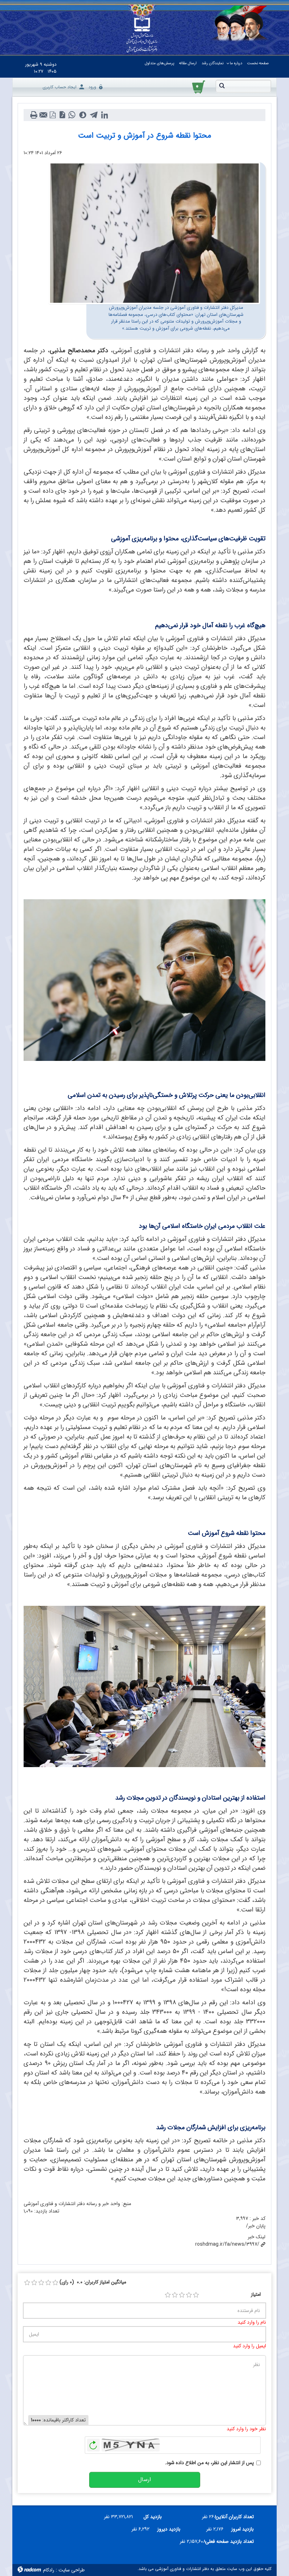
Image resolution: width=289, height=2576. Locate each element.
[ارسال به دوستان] (43, 115)
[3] (182, 2295)
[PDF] (53, 115)
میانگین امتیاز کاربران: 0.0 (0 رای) (93, 2282)
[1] (168, 2295)
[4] (189, 2295)
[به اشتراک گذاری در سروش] (83, 115)
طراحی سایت (72, 2570)
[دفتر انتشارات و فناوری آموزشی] (142, 35)
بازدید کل (153, 2517)
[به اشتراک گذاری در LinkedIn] (104, 115)
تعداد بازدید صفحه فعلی (232, 2541)
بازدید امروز (242, 2529)
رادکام (49, 2570)
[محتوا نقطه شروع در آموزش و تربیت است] (154, 233)
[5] (196, 2295)
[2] (175, 2295)
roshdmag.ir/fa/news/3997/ (227, 2244)
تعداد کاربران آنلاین (238, 2517)
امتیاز (256, 2295)
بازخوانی (93, 2443)
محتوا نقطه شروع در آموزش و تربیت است (144, 136)
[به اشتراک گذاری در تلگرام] (94, 115)
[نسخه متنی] (34, 115)
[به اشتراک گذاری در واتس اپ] (72, 115)
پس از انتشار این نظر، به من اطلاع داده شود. (209, 2463)
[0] (27, 2283)
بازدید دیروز (169, 2529)
